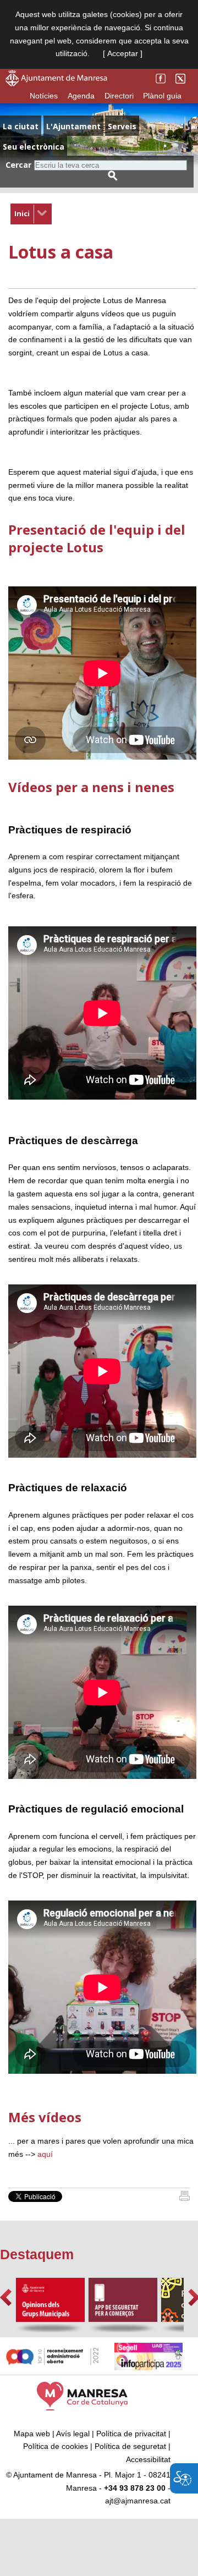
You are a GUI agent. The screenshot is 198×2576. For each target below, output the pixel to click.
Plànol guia (162, 96)
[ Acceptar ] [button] (123, 53)
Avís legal (73, 2434)
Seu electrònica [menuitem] (34, 147)
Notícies (44, 96)
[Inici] (185, 2198)
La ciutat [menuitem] (21, 126)
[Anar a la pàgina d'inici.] (56, 84)
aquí (45, 2154)
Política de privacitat (131, 2434)
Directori (119, 96)
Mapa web (32, 2434)
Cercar (18, 165)
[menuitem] (31, 214)
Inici (22, 213)
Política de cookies (56, 2446)
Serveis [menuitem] (122, 126)
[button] (6, 2297)
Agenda (81, 96)
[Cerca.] (113, 176)
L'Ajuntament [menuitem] (73, 126)
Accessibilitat (148, 2459)
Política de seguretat (130, 2446)
